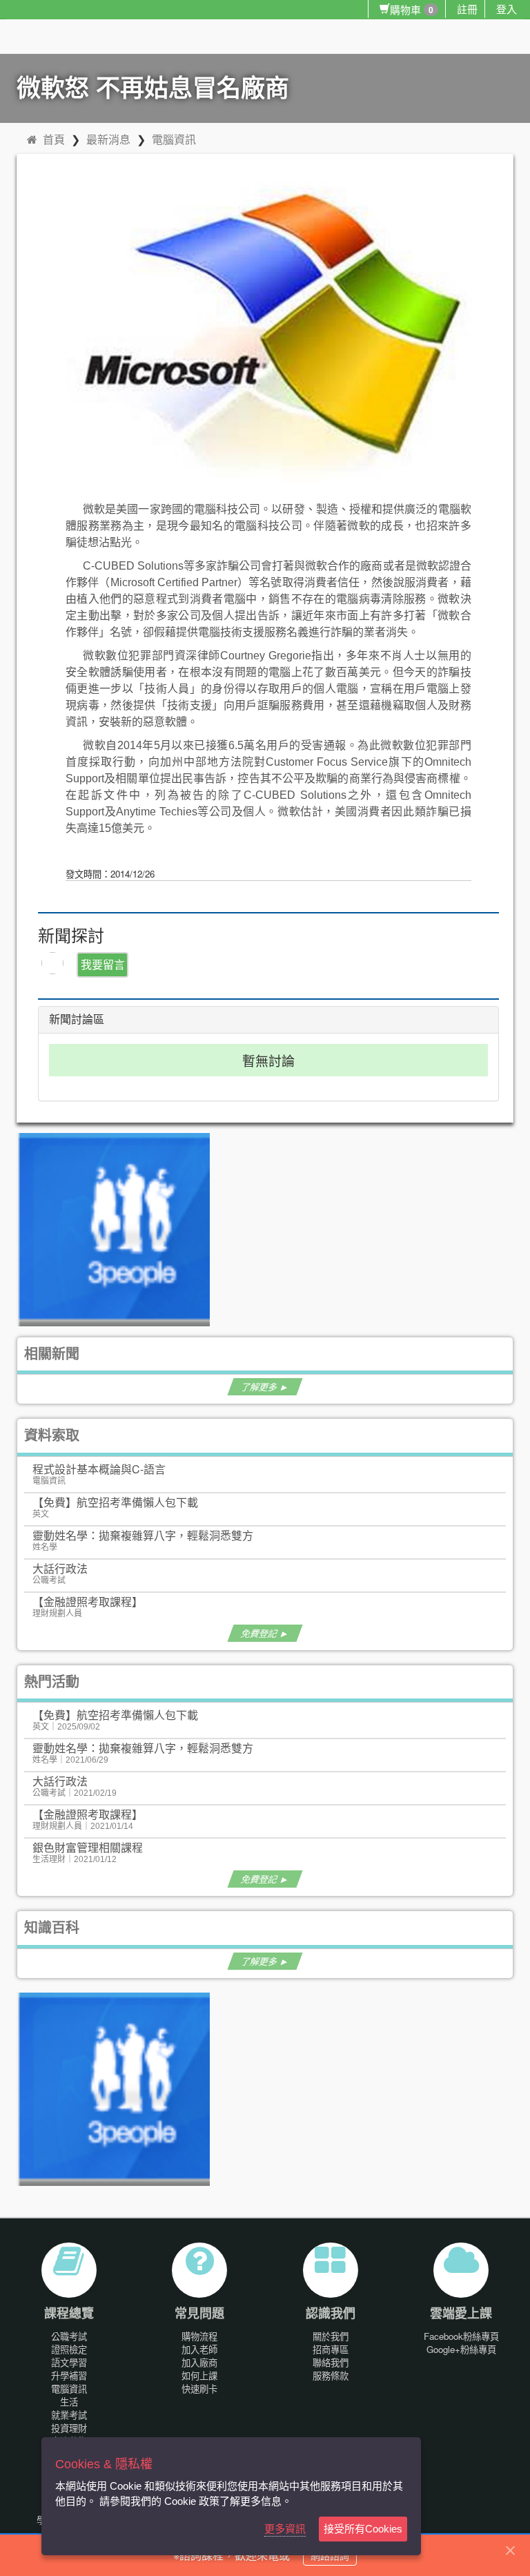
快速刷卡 (199, 2389)
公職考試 (69, 2336)
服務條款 (331, 2375)
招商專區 (331, 2349)
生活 (69, 2402)
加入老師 (199, 2349)
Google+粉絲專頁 (461, 2349)
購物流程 (199, 2336)
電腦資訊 (174, 139)
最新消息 (108, 139)
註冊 (467, 9)
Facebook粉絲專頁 (461, 2336)
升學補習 (69, 2375)
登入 (507, 9)
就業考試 (69, 2415)
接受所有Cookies (363, 2529)
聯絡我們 (331, 2362)
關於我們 (331, 2336)
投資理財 (69, 2428)
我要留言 (103, 964)
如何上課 (199, 2375)
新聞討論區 (77, 1019)
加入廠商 (199, 2362)
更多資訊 (285, 2529)
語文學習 (69, 2362)
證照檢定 (69, 2349)
